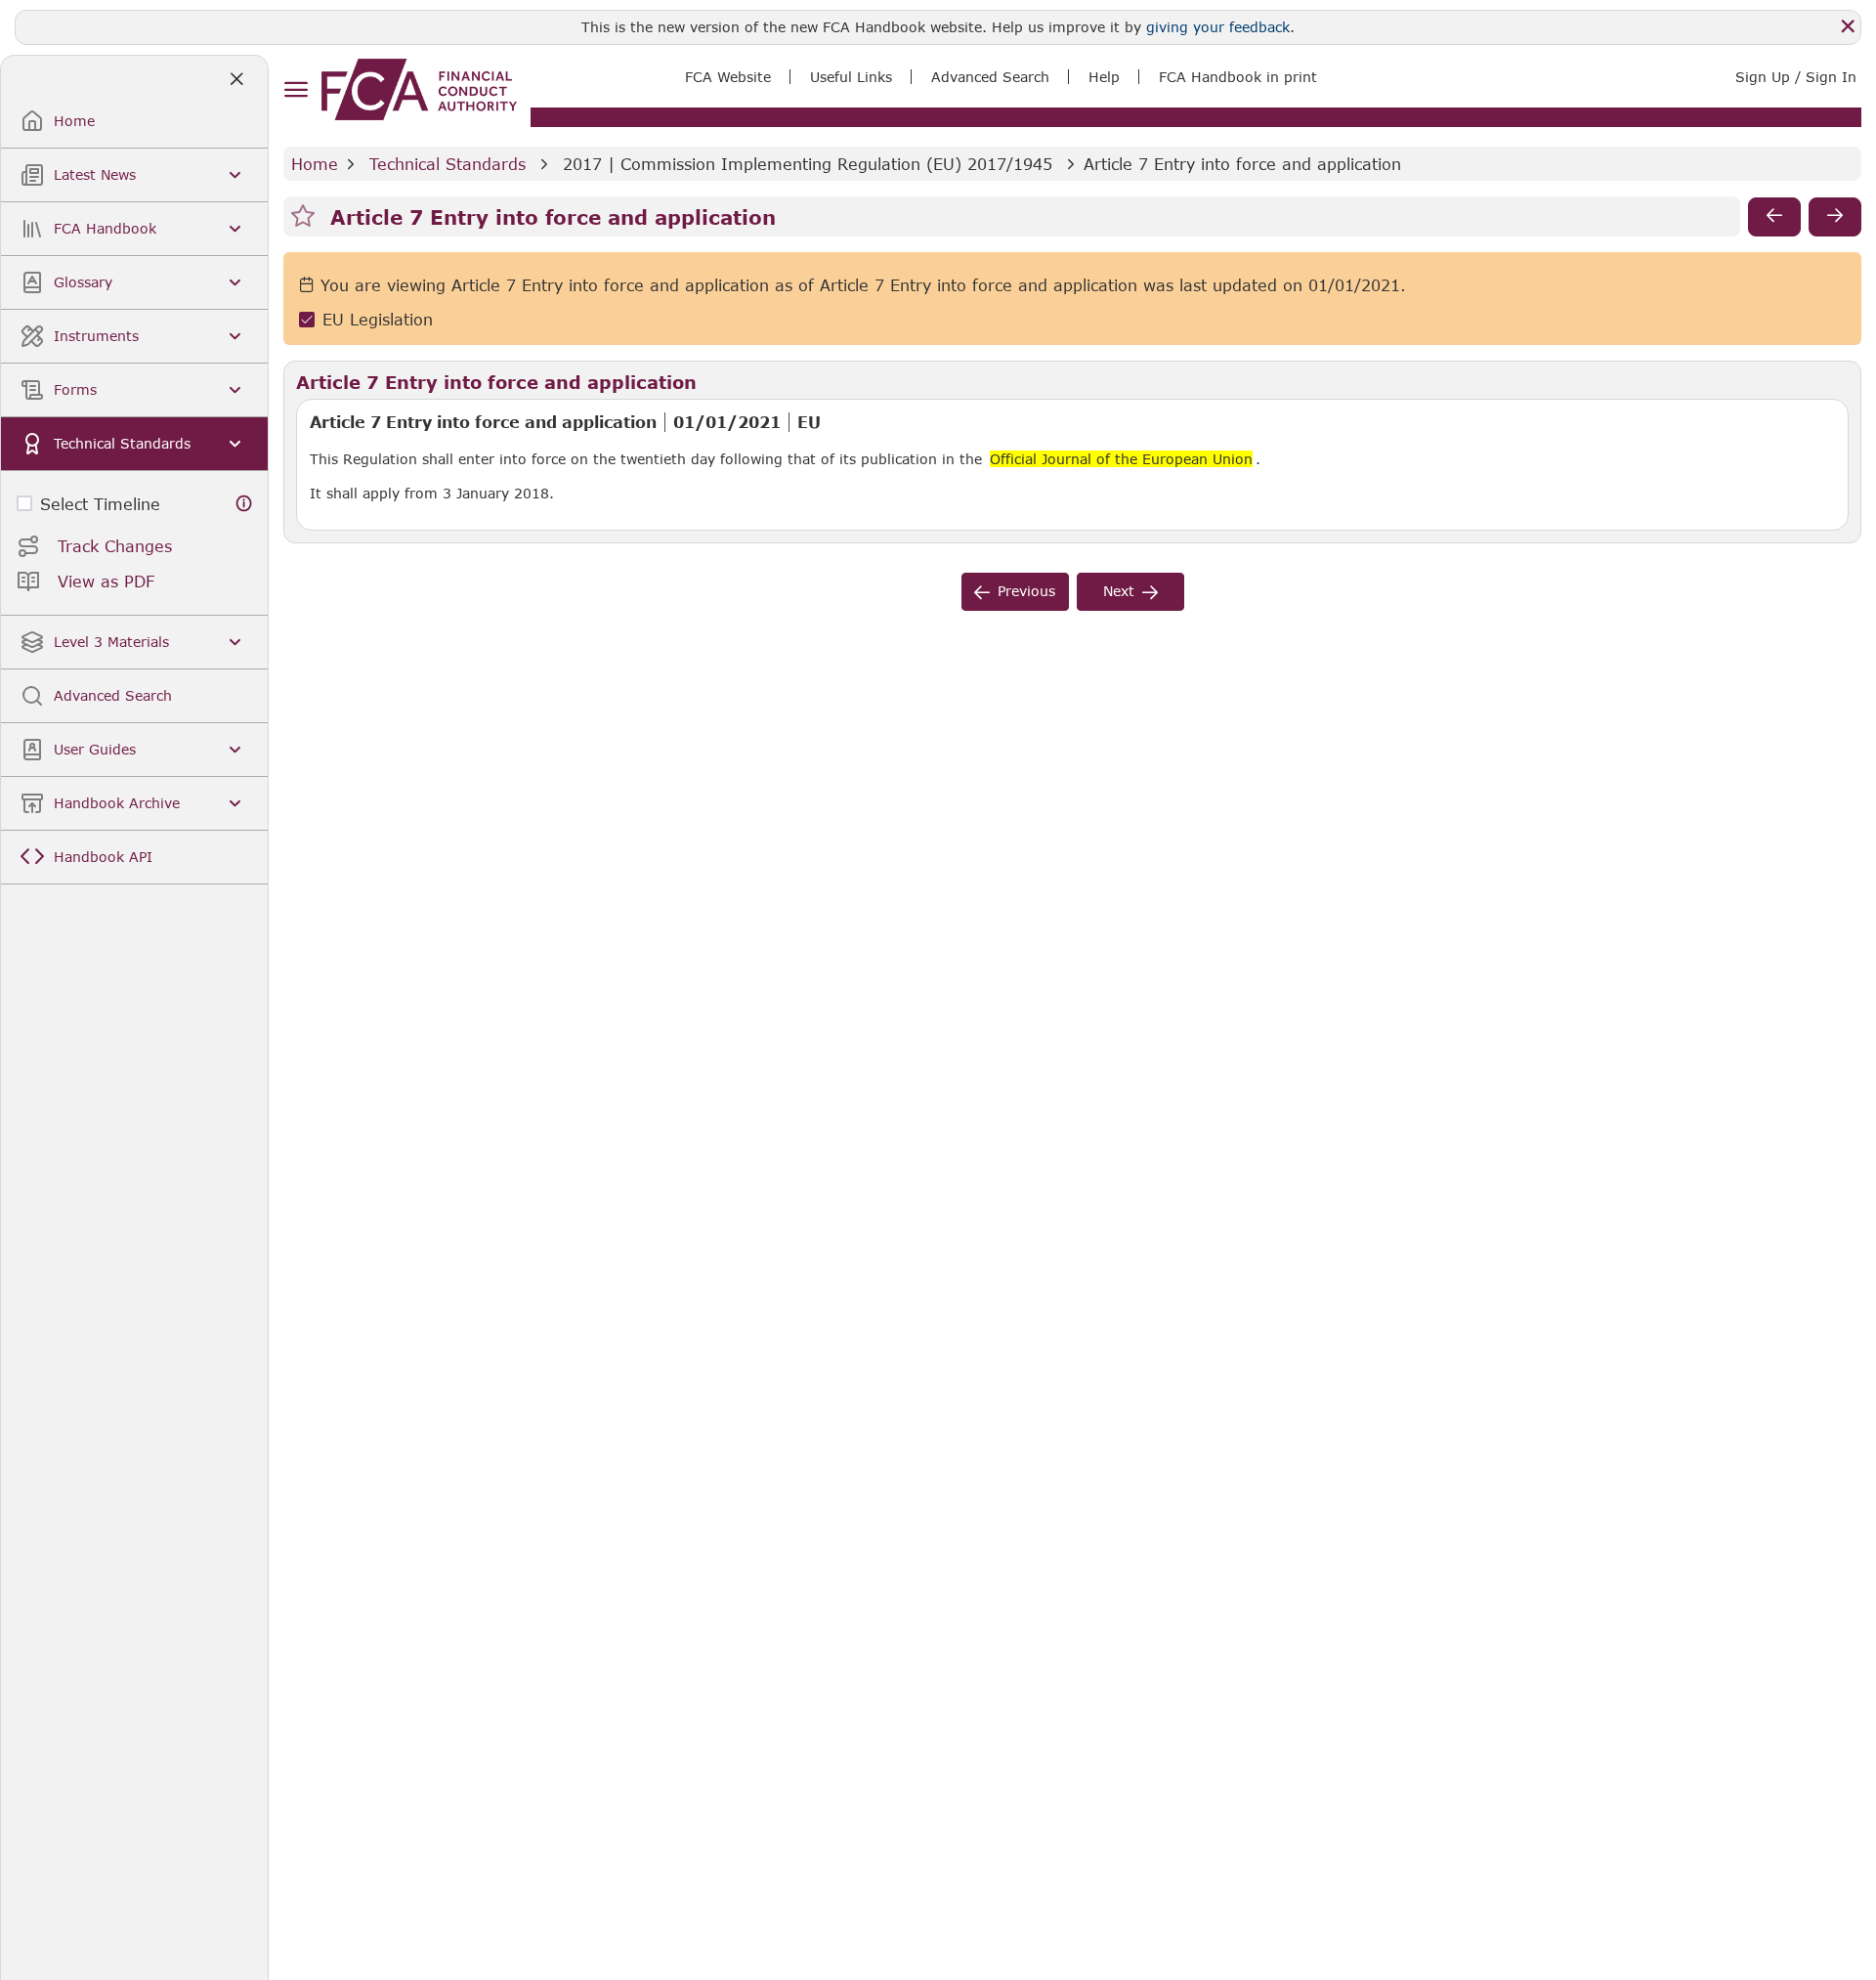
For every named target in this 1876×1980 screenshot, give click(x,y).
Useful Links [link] (851, 77)
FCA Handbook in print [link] (1238, 77)
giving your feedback (1218, 27)
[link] (419, 89)
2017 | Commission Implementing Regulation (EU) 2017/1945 (808, 164)
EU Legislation (378, 319)
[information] (244, 504)
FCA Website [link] (728, 77)
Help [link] (1104, 77)
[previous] (1774, 217)
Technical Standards (448, 164)
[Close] (1848, 26)
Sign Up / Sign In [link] (1796, 77)
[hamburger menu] (296, 90)
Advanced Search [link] (990, 77)
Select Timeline (100, 504)
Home (315, 164)
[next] (1835, 217)
